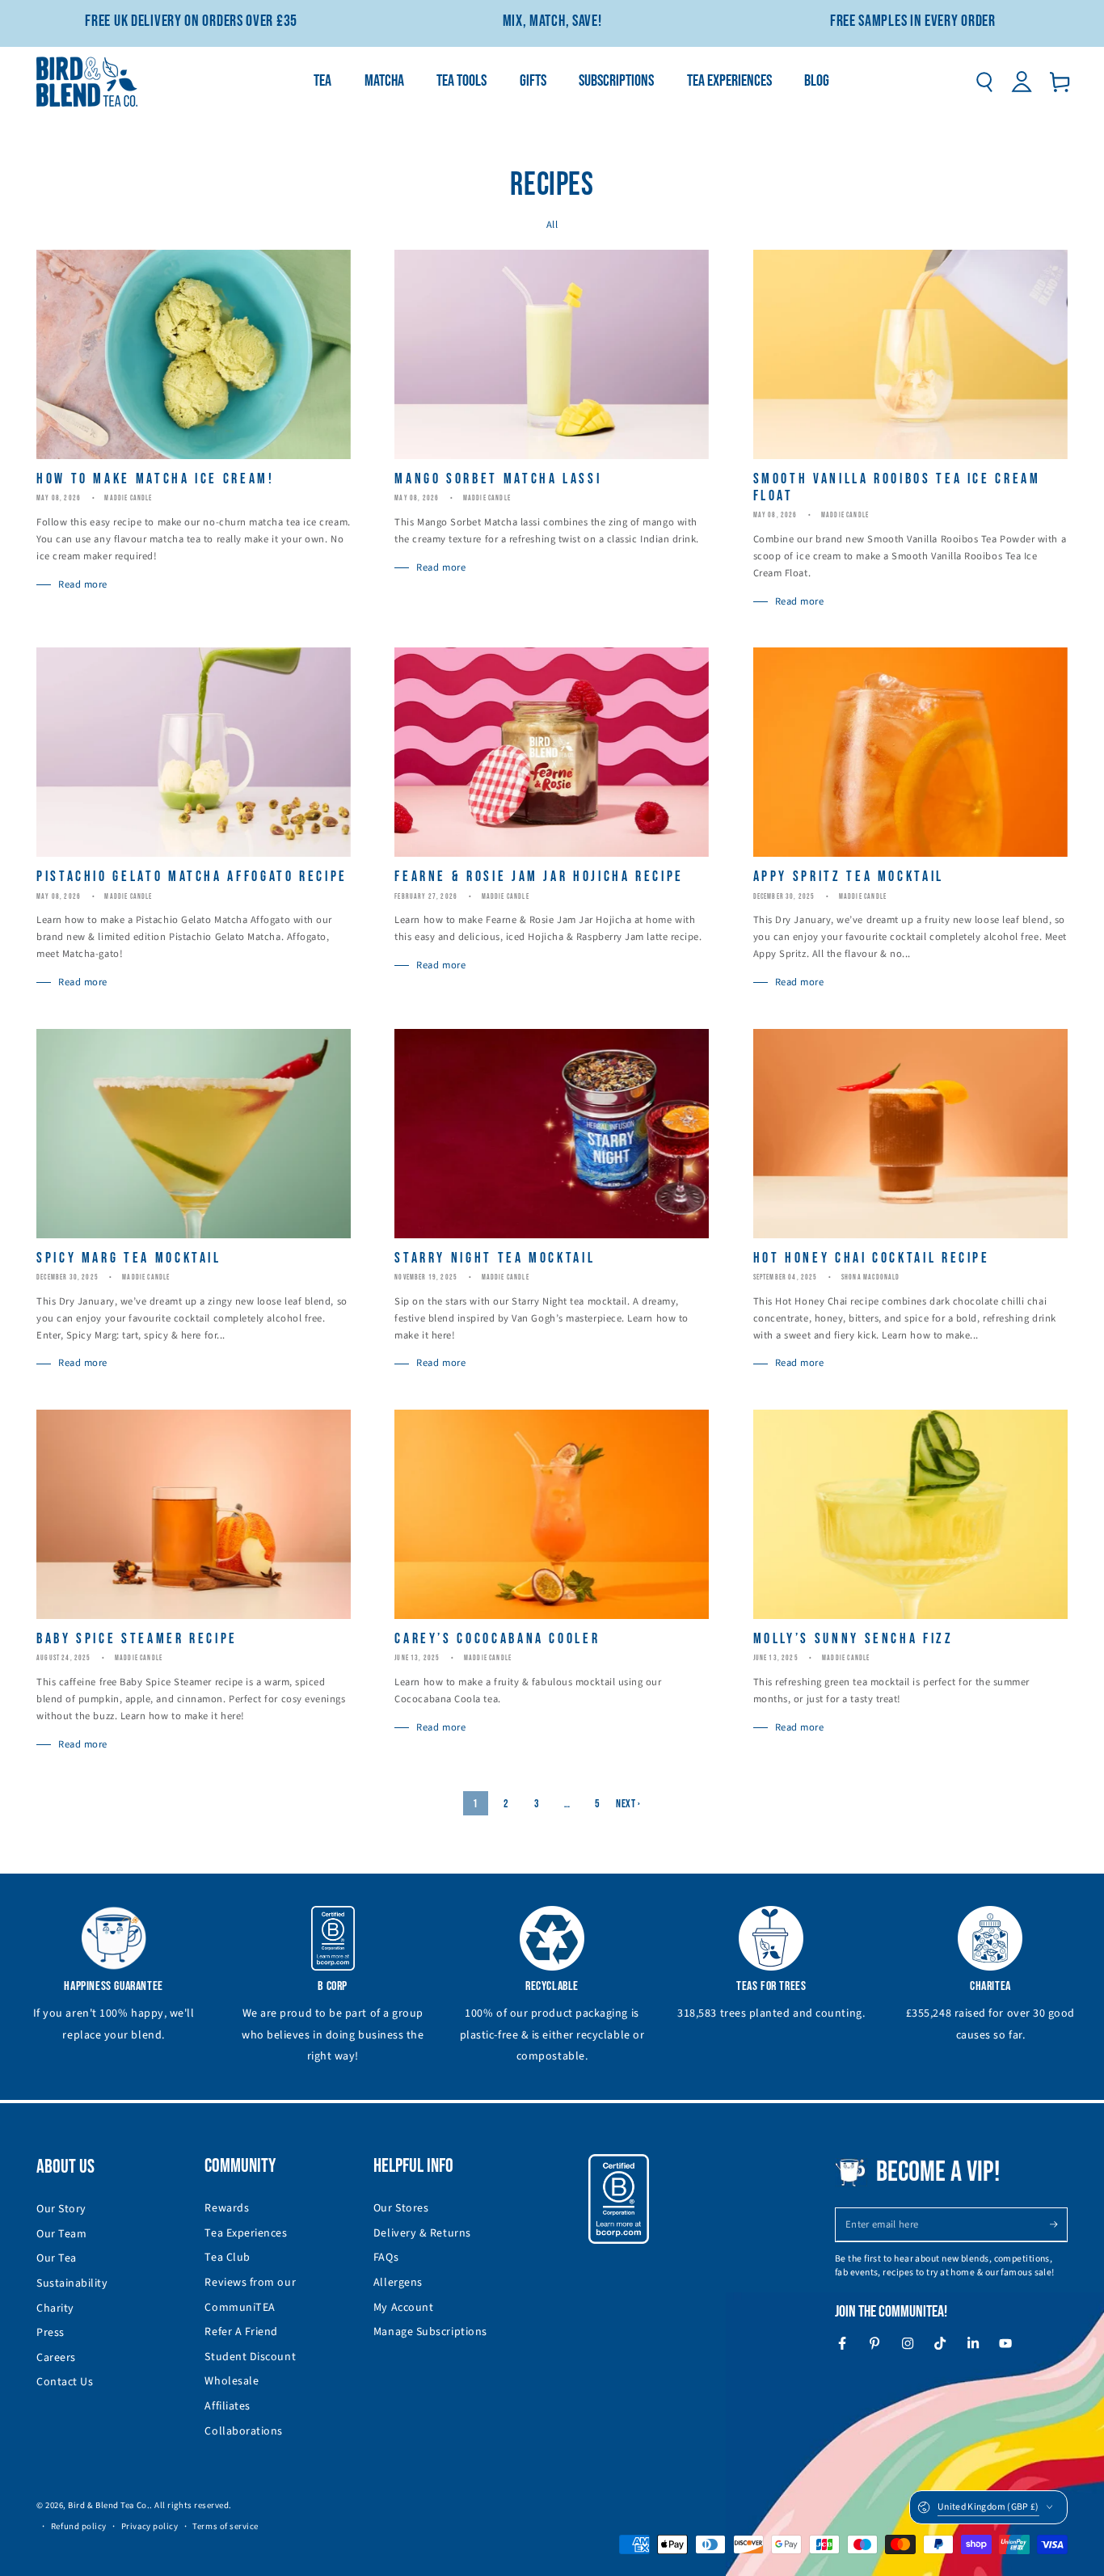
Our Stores (401, 2208)
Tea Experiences (246, 2233)
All (552, 225)
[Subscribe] (1058, 2224)
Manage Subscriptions (430, 2332)
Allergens (398, 2283)
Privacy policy (150, 2526)
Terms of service (225, 2526)
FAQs (386, 2258)
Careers (56, 2358)
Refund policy (79, 2526)
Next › (628, 1804)
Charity (55, 2308)
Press (51, 2333)
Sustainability (72, 2283)
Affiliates (227, 2406)
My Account (403, 2308)
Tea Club (227, 2258)
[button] (984, 82)
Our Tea (57, 2258)
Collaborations (244, 2431)
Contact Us (65, 2382)
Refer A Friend (241, 2332)
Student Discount (250, 2357)
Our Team (61, 2234)
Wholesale (232, 2381)
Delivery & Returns (422, 2233)
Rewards (227, 2208)
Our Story (61, 2209)
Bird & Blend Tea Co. (109, 2505)
